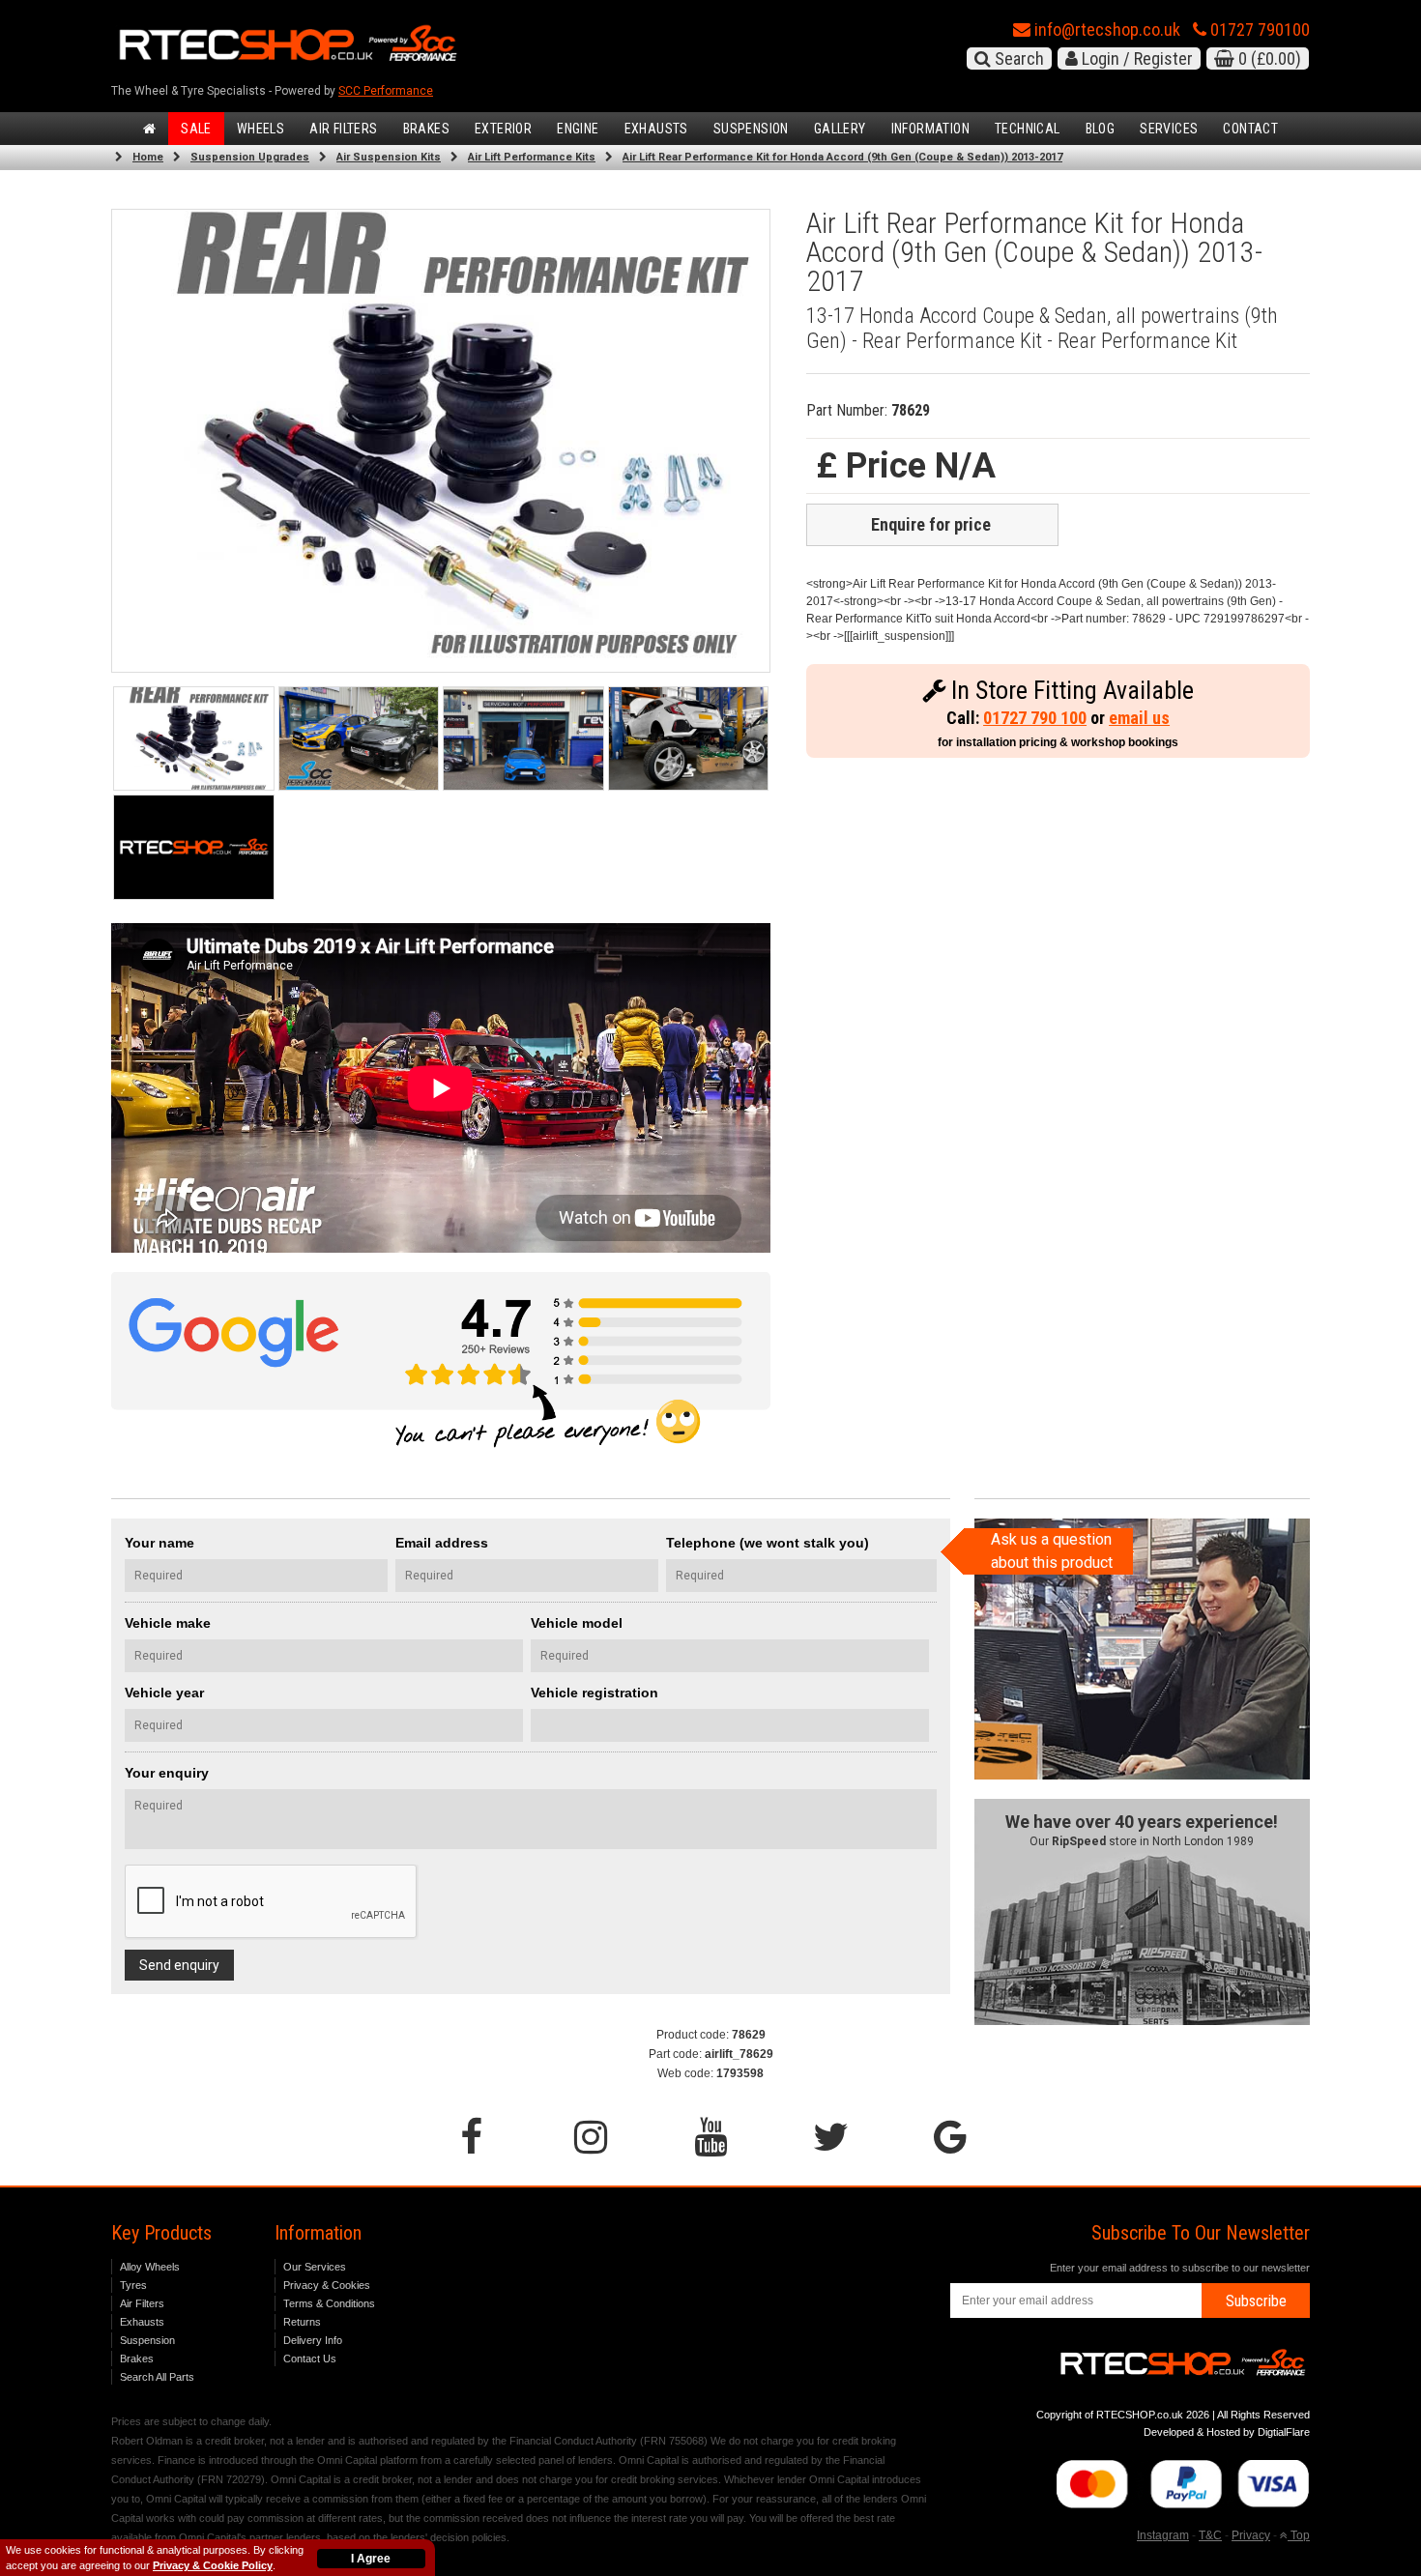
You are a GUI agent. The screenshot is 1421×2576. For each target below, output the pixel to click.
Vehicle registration (594, 1693)
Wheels (261, 129)
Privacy (1251, 2535)
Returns (302, 2322)
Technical (1028, 129)
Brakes (426, 129)
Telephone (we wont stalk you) (768, 1543)
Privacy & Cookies (327, 2285)
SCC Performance (386, 91)
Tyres (133, 2285)
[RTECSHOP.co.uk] (194, 847)
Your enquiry (167, 1773)
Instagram (1163, 2535)
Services (1169, 129)
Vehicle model (577, 1623)
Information (930, 129)
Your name (159, 1543)
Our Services (315, 2267)
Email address (442, 1543)
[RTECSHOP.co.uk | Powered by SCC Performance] (359, 739)
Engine (578, 129)
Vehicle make (168, 1623)
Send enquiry (179, 1965)
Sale (196, 129)
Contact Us (310, 2359)
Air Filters (343, 129)
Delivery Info (313, 2340)
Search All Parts (157, 2377)
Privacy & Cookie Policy (213, 2565)
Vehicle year (164, 1693)
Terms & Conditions (329, 2303)
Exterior (503, 129)
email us (1139, 718)
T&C (1210, 2535)
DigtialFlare (1284, 2432)
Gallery (840, 129)
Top (1299, 2535)
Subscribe (1256, 2301)
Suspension (751, 129)
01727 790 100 (1035, 718)
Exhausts (656, 129)
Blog (1101, 129)
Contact (1250, 129)
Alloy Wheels (150, 2267)
